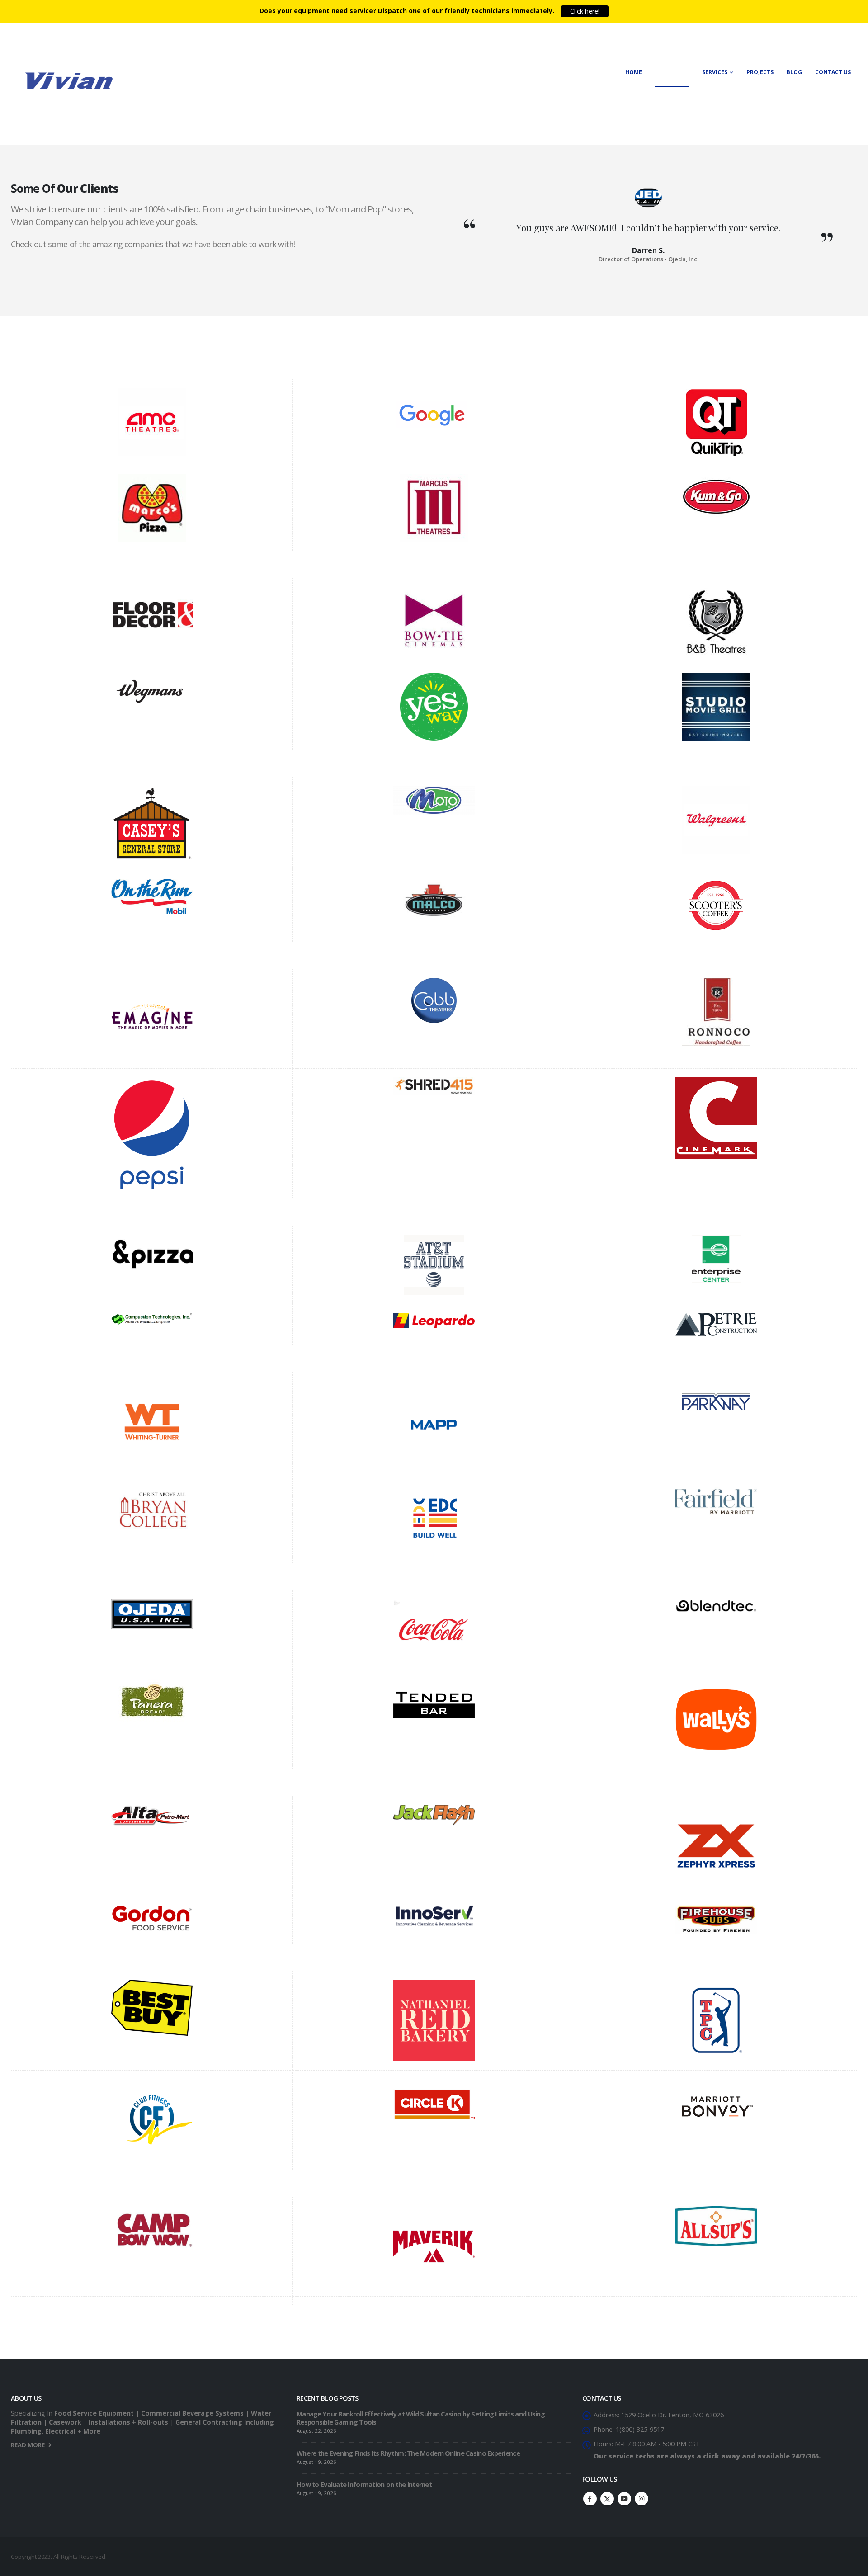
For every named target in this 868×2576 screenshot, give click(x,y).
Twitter (607, 2499)
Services (715, 72)
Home (634, 72)
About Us (669, 72)
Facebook (590, 2499)
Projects (760, 72)
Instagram (642, 2499)
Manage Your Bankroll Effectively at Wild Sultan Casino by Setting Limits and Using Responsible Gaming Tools (421, 2418)
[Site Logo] (67, 79)
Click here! (585, 11)
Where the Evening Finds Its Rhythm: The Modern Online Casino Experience (408, 2453)
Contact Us (833, 72)
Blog (794, 72)
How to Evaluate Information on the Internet (364, 2484)
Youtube (624, 2499)
